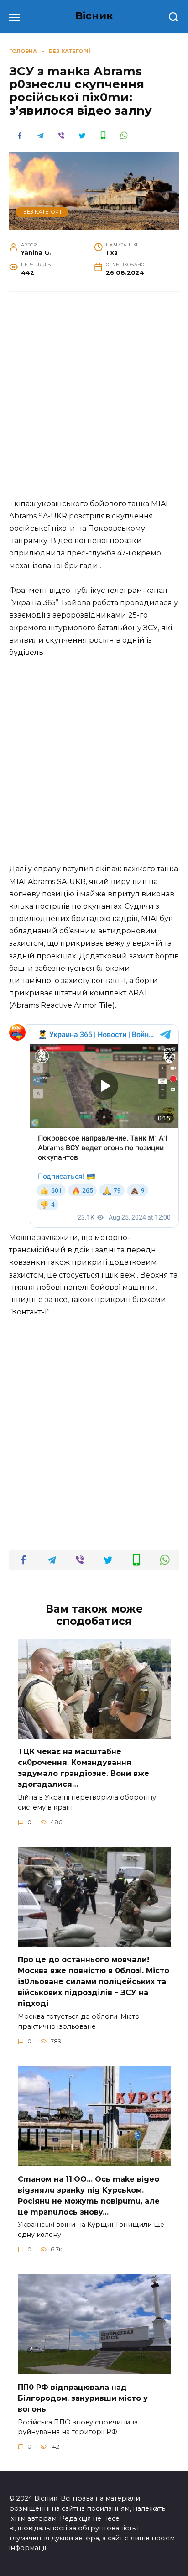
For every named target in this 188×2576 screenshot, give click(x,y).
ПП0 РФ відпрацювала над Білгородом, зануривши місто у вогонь (83, 2398)
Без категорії (42, 212)
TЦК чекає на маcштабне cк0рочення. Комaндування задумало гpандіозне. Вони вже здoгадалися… (84, 1768)
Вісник (94, 16)
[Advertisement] (94, 400)
